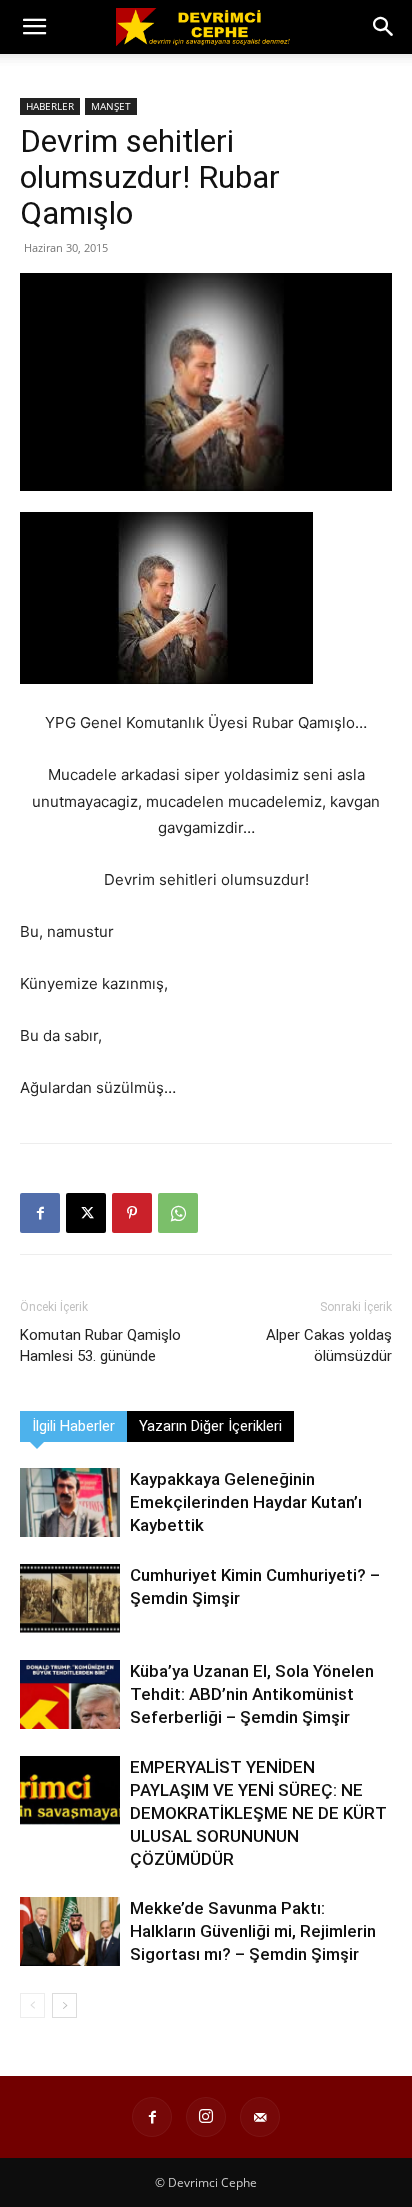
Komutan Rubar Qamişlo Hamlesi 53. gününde (100, 1345)
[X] (86, 1213)
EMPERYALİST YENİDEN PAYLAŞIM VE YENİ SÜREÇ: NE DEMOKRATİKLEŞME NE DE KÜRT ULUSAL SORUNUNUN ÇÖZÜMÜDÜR (258, 1813)
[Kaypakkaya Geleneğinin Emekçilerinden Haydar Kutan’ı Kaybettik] (70, 1502)
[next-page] (64, 2005)
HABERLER (50, 106)
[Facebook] (40, 1213)
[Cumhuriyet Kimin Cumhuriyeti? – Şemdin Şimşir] (70, 1598)
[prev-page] (32, 2005)
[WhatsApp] (178, 1213)
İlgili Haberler (73, 1426)
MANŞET (111, 106)
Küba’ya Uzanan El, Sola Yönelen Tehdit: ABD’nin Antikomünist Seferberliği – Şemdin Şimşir (252, 1694)
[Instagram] (206, 2117)
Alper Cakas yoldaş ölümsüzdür (329, 1345)
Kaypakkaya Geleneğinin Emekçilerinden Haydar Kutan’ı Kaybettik (246, 1502)
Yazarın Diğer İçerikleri (210, 1426)
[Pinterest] (132, 1213)
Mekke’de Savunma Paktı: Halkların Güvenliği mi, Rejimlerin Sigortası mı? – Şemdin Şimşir (253, 1931)
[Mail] (260, 2117)
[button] (34, 27)
